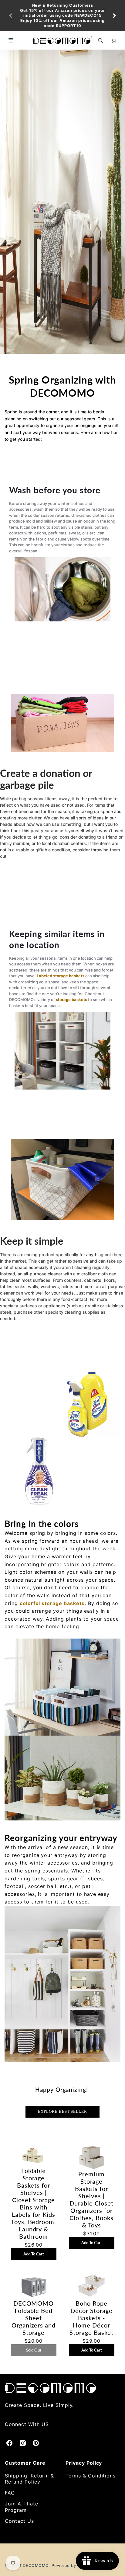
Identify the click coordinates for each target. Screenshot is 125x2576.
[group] (62, 16)
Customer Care (25, 2463)
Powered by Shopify (73, 2566)
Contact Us (19, 2521)
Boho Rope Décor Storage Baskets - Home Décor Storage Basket (91, 2318)
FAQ (10, 2493)
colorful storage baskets (52, 1603)
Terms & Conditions (91, 2476)
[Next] (114, 16)
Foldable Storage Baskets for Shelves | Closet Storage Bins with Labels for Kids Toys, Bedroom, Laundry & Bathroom (34, 2203)
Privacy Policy (84, 2463)
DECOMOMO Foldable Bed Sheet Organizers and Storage (34, 2318)
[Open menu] (11, 40)
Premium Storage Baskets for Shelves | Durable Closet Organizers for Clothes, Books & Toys (91, 2199)
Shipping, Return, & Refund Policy (29, 2479)
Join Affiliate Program (21, 2507)
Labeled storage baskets (61, 976)
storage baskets (71, 999)
